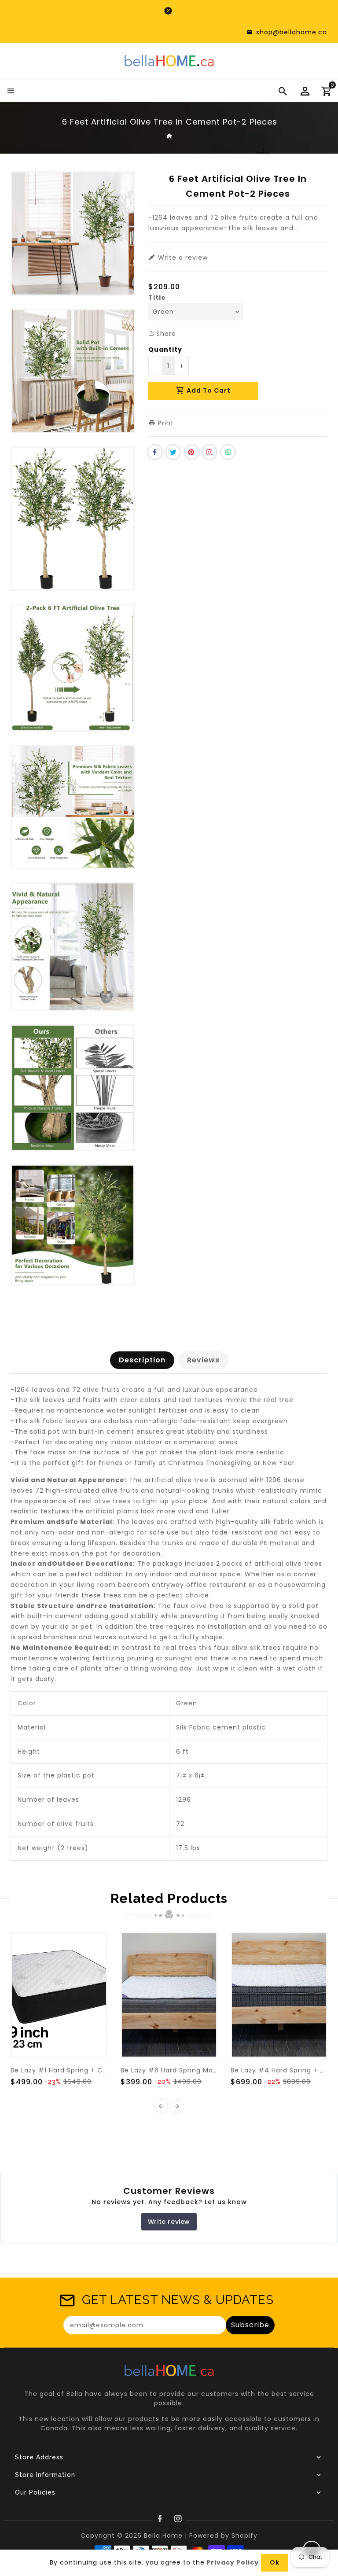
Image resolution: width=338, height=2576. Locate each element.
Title (157, 298)
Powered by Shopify (223, 2536)
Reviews (203, 1360)
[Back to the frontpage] (170, 136)
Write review (169, 2222)
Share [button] (165, 334)
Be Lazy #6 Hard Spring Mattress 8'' (182, 2070)
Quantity (165, 350)
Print (165, 423)
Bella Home (163, 2536)
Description (142, 1360)
